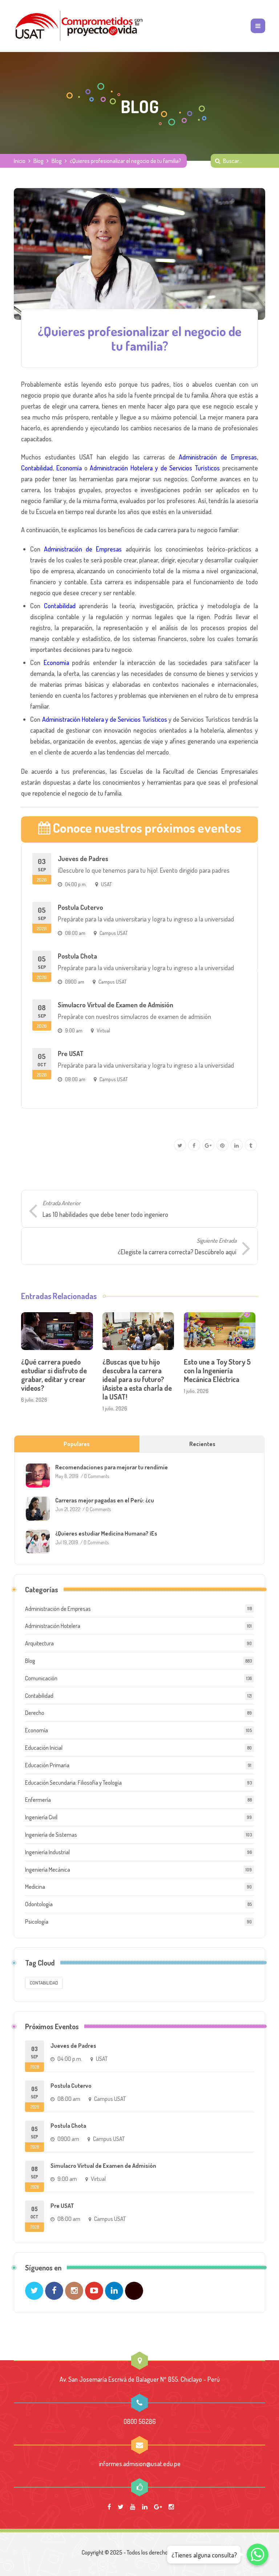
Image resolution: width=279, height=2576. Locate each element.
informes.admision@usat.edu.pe (140, 2464)
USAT (106, 884)
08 (42, 1016)
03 (42, 870)
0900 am (75, 982)
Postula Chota (77, 956)
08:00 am (75, 933)
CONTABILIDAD (44, 1983)
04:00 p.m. (76, 884)
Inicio (20, 161)
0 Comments (96, 1476)
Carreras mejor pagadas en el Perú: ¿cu (105, 1500)
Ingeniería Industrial (47, 1852)
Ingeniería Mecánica (48, 1870)
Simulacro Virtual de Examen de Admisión (116, 1005)
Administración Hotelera (53, 1626)
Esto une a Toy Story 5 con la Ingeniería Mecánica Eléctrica (217, 1370)
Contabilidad (37, 468)
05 (42, 919)
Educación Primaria (47, 1765)
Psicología (37, 1922)
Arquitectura (39, 1643)
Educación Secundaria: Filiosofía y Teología (73, 1783)
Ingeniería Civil (41, 1817)
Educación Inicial (44, 1748)
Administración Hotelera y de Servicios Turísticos (155, 468)
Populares (77, 1444)
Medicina (35, 1887)
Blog (39, 161)
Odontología (39, 1904)
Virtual (103, 1030)
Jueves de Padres (83, 859)
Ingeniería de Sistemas (51, 1835)
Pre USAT (71, 1054)
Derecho (35, 1713)
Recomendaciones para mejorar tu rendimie (112, 1467)
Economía (69, 468)
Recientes (202, 1444)
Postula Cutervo (80, 907)
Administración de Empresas (218, 457)
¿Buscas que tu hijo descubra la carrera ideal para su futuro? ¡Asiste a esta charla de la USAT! (137, 1379)
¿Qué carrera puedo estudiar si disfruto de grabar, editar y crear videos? (54, 1375)
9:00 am (74, 1030)
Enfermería (38, 1800)
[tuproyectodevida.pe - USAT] (79, 26)
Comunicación (41, 1678)
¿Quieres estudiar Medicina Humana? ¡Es (106, 1533)
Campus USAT (114, 933)
